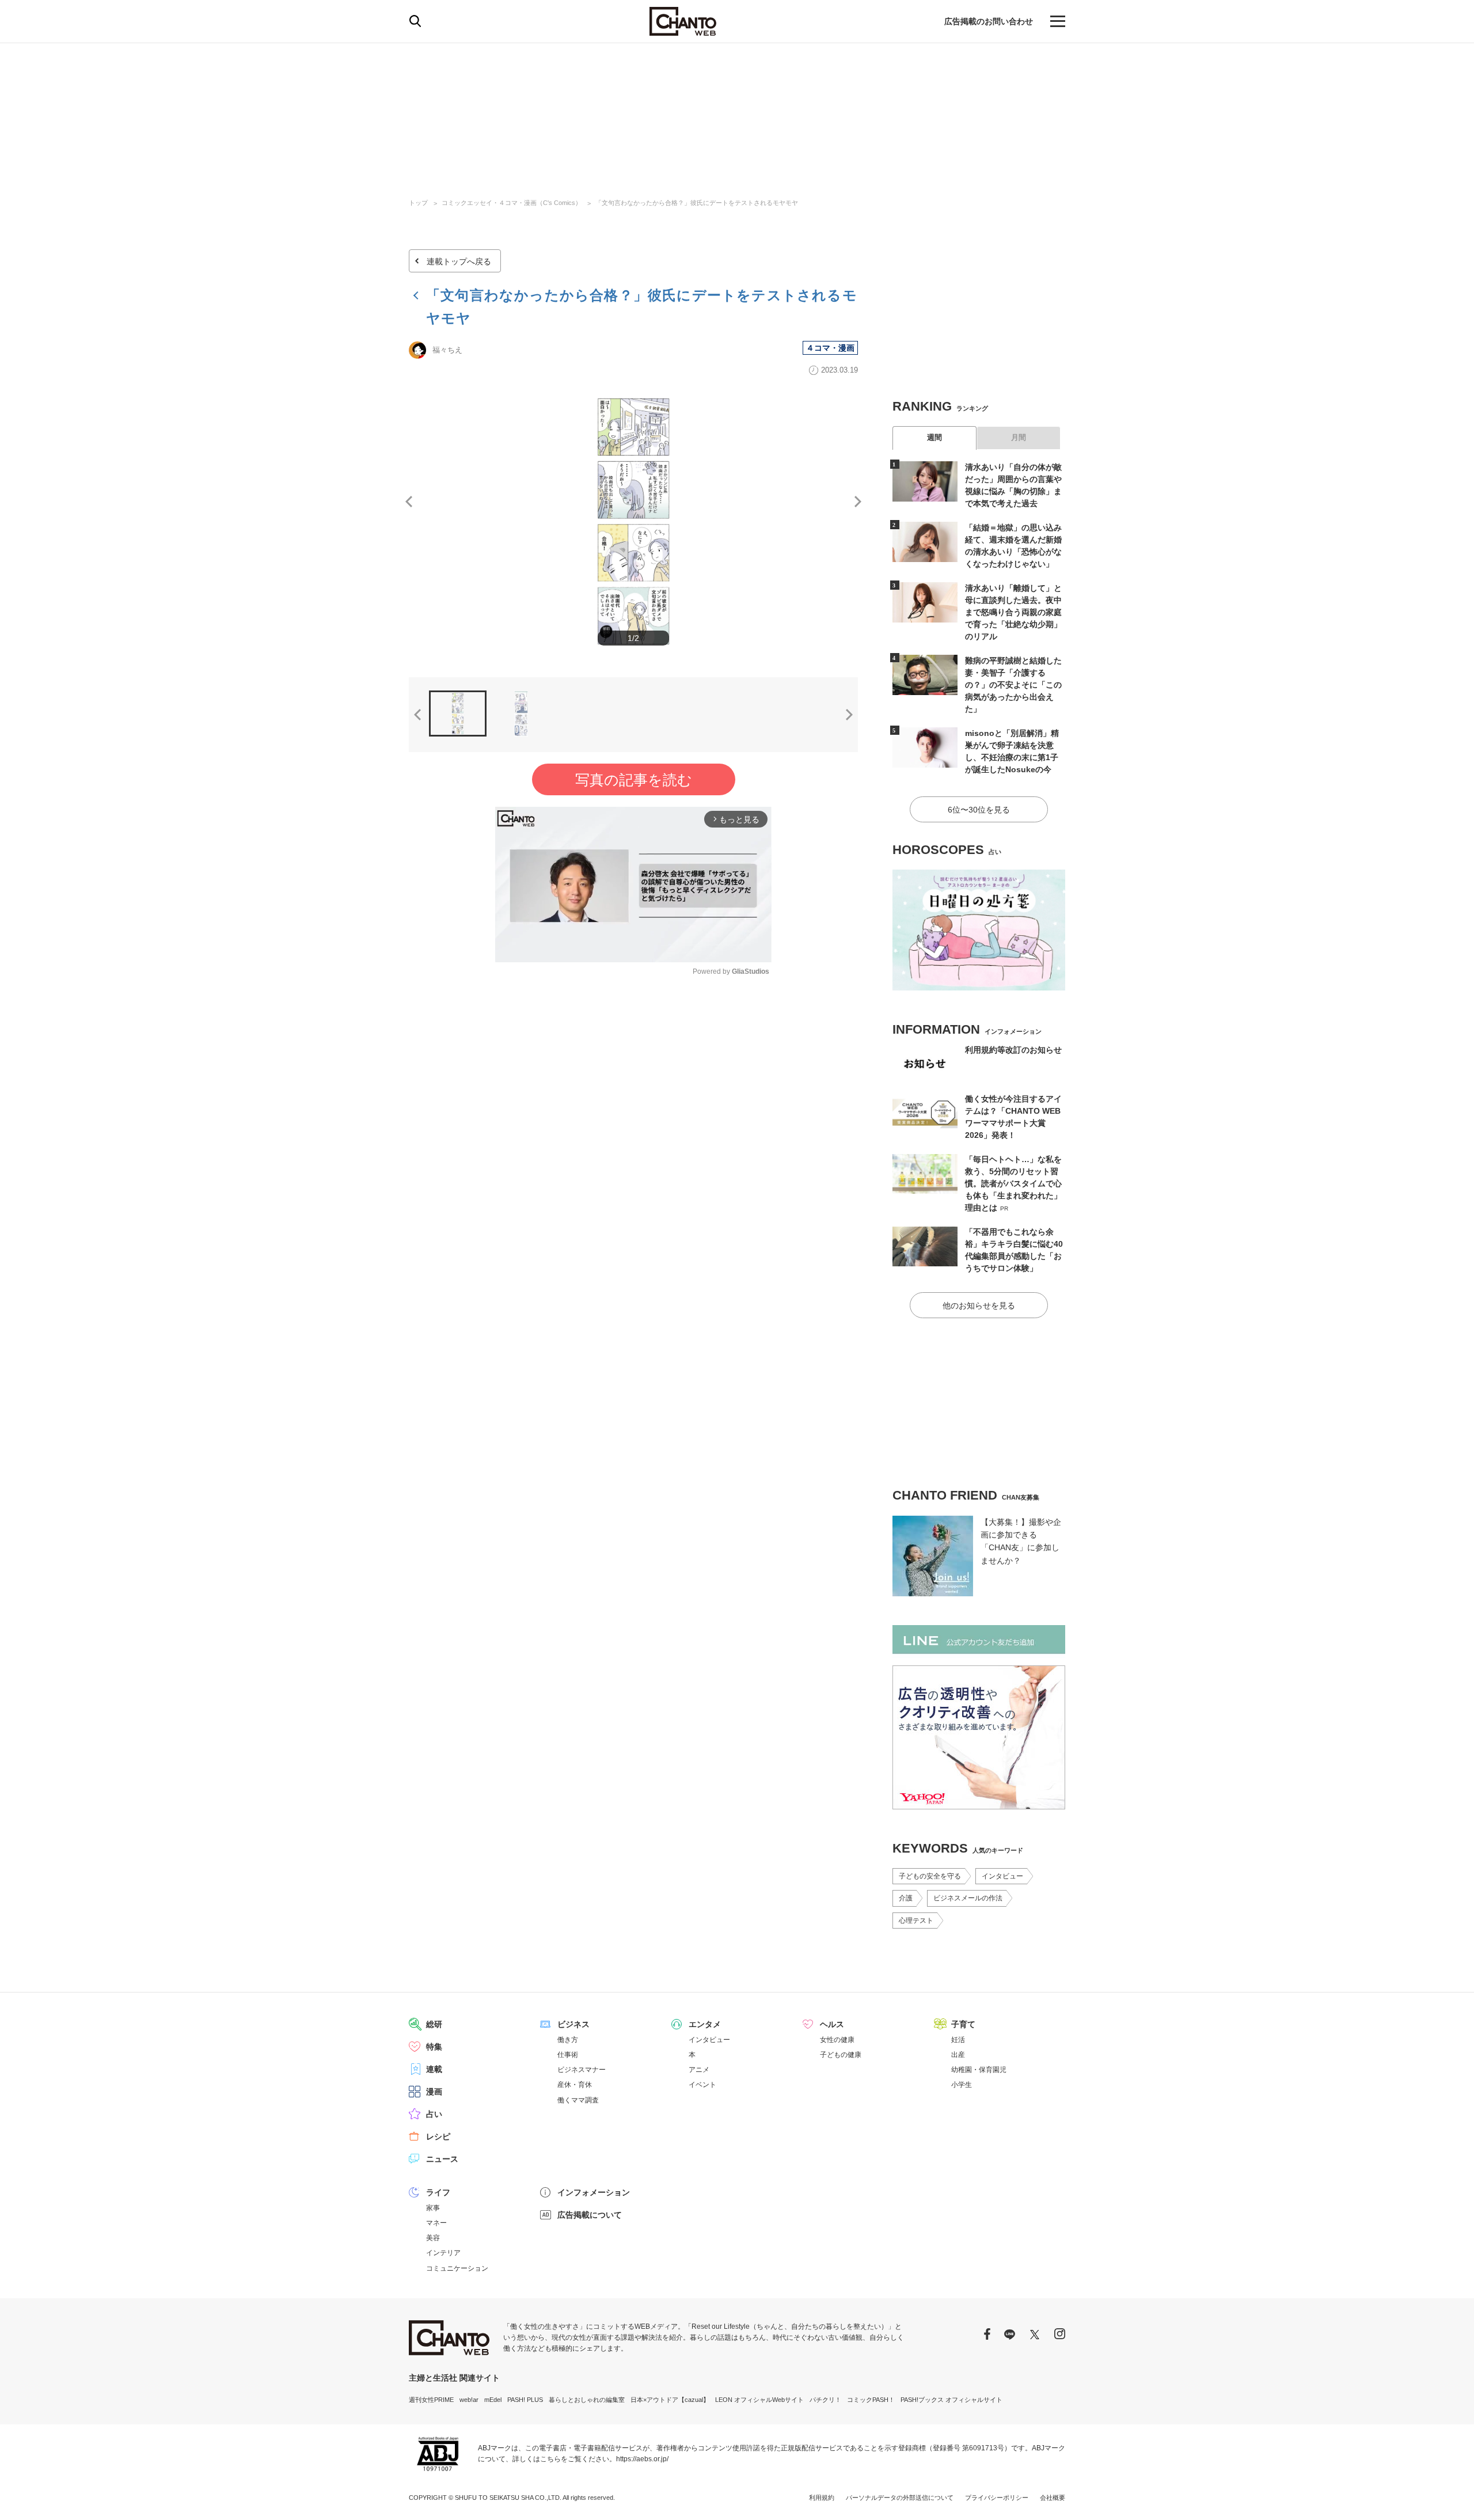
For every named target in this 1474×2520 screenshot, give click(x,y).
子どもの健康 (841, 2055)
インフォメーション (594, 2192)
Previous (409, 502)
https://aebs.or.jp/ (642, 2459)
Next (858, 502)
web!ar (469, 2400)
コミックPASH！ (871, 2400)
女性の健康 (837, 2040)
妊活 (958, 2040)
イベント (702, 2085)
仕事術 (568, 2055)
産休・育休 (575, 2085)
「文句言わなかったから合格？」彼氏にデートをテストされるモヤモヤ (697, 203)
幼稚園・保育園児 (979, 2070)
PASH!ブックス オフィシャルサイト (951, 2400)
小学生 (962, 2085)
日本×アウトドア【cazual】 (670, 2400)
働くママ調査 (578, 2100)
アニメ (699, 2070)
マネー (436, 2223)
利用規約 (822, 2498)
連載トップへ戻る (459, 261)
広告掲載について (590, 2215)
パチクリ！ (825, 2400)
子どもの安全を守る (930, 1876)
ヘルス (832, 2024)
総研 (434, 2024)
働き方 (568, 2040)
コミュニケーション (457, 2268)
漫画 (434, 2092)
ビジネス (573, 2024)
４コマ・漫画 (830, 348)
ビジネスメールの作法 (968, 1898)
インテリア (443, 2253)
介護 (906, 1898)
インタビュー (1002, 1876)
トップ (418, 203)
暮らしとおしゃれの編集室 (587, 2400)
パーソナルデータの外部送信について (900, 2498)
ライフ (438, 2192)
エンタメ (705, 2024)
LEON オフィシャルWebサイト (759, 2400)
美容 (433, 2238)
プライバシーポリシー (997, 2498)
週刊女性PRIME (431, 2400)
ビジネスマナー (582, 2070)
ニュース (442, 2159)
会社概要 (1053, 2498)
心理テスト (916, 1921)
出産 (958, 2055)
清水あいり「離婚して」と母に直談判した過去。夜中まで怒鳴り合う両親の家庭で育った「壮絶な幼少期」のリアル (1013, 612)
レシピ (438, 2136)
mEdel (493, 2400)
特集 (434, 2047)
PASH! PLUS (525, 2400)
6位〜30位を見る (979, 810)
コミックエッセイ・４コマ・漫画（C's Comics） (512, 203)
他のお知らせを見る (979, 1305)
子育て (963, 2024)
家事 (433, 2208)
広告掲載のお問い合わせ (989, 21)
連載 (434, 2069)
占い (434, 2114)
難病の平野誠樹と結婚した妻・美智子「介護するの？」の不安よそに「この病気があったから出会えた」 (1013, 685)
